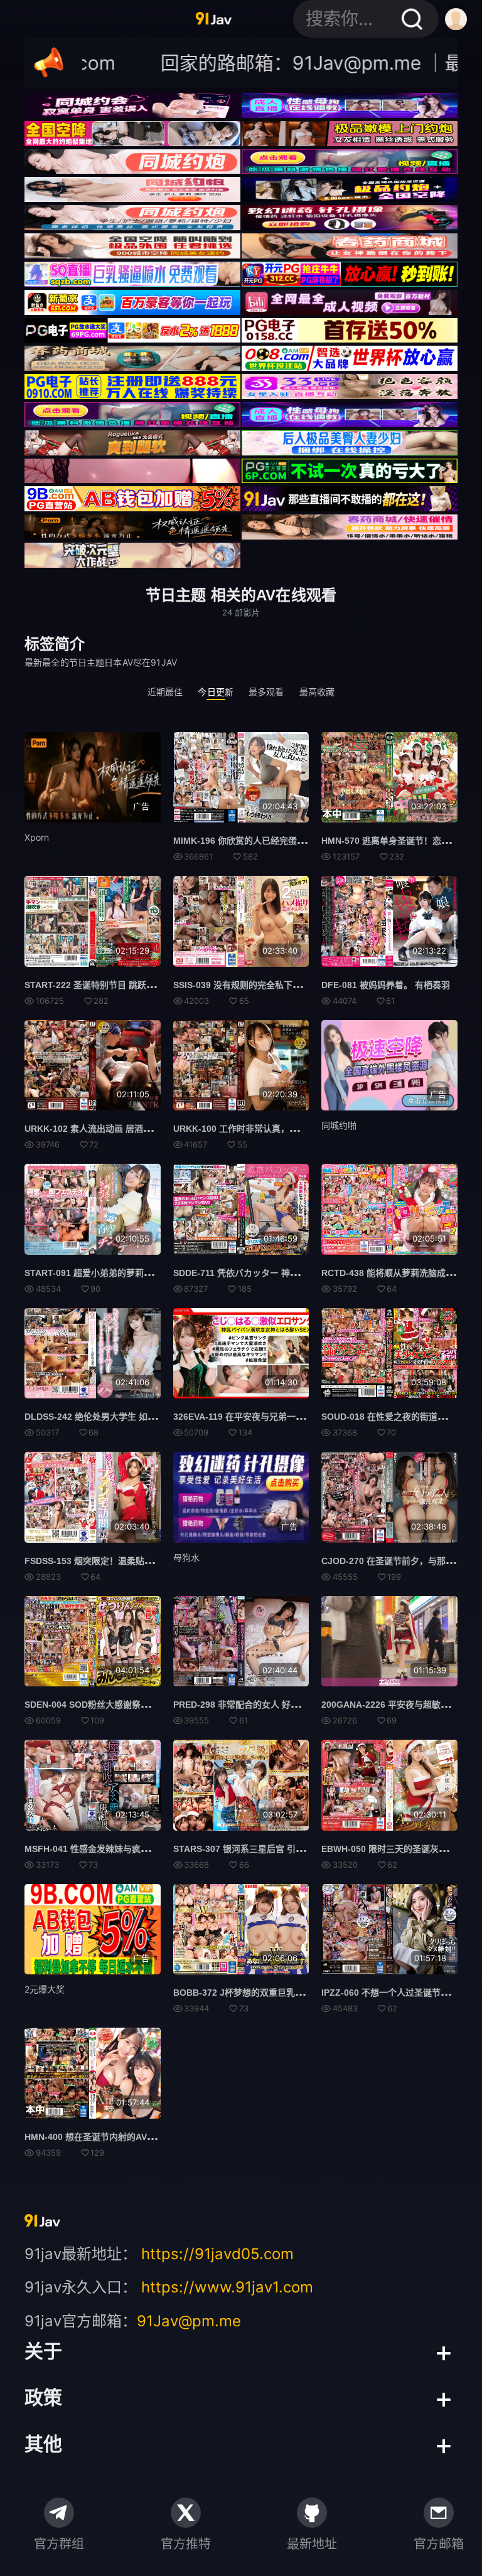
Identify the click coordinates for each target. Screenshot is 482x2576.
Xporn (37, 837)
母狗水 (186, 1557)
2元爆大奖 (45, 1989)
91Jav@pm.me (189, 2321)
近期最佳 (165, 692)
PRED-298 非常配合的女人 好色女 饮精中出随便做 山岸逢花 (292, 1705)
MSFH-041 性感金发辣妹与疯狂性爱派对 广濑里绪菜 (128, 1849)
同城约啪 (339, 1125)
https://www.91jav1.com (227, 2287)
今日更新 (216, 692)
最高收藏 (317, 692)
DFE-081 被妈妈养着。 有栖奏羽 (386, 985)
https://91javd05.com (217, 2254)
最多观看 (266, 692)
